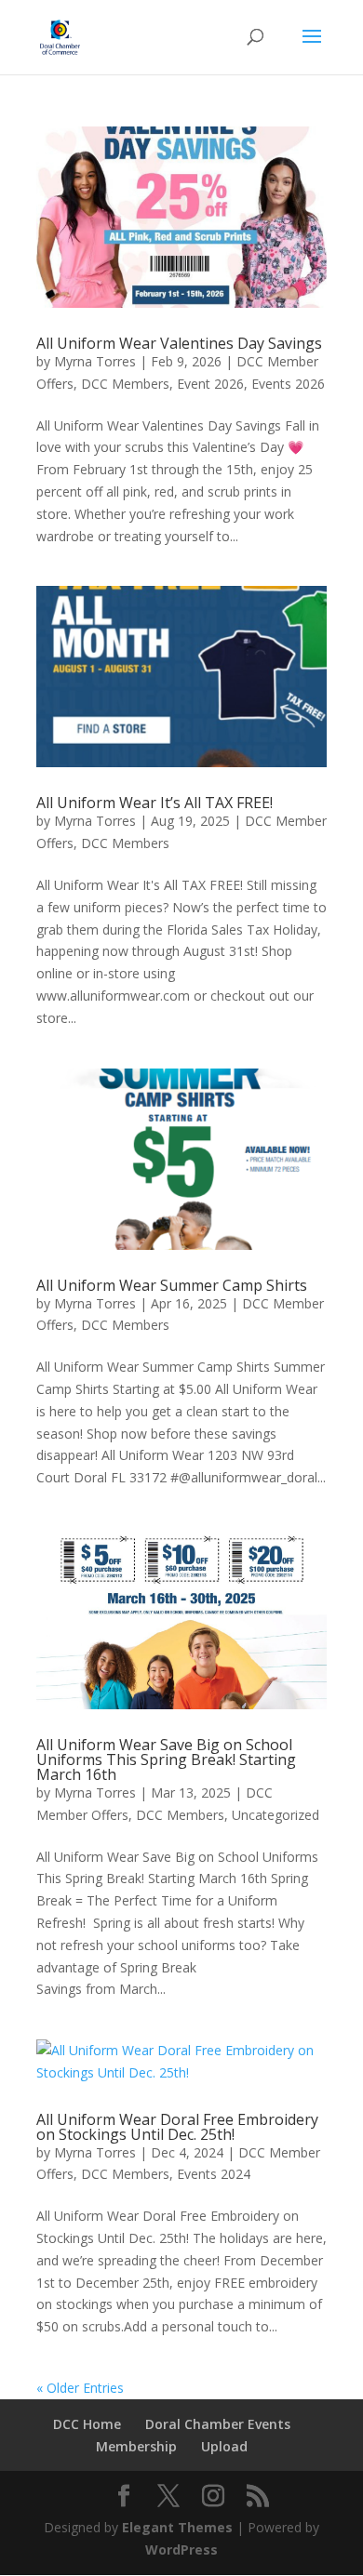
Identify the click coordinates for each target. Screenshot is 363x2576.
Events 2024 (214, 2174)
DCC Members (125, 384)
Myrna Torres (95, 361)
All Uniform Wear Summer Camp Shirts (172, 1285)
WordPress (181, 2549)
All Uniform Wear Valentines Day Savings (179, 343)
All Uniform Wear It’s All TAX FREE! (155, 803)
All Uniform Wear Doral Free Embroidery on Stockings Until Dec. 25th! (177, 2127)
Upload (224, 2446)
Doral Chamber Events (218, 2424)
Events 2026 (288, 384)
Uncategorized (276, 1815)
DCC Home (87, 2424)
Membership (136, 2446)
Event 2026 (210, 384)
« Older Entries (80, 2388)
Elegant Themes (177, 2527)
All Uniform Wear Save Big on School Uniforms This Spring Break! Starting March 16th (166, 1759)
